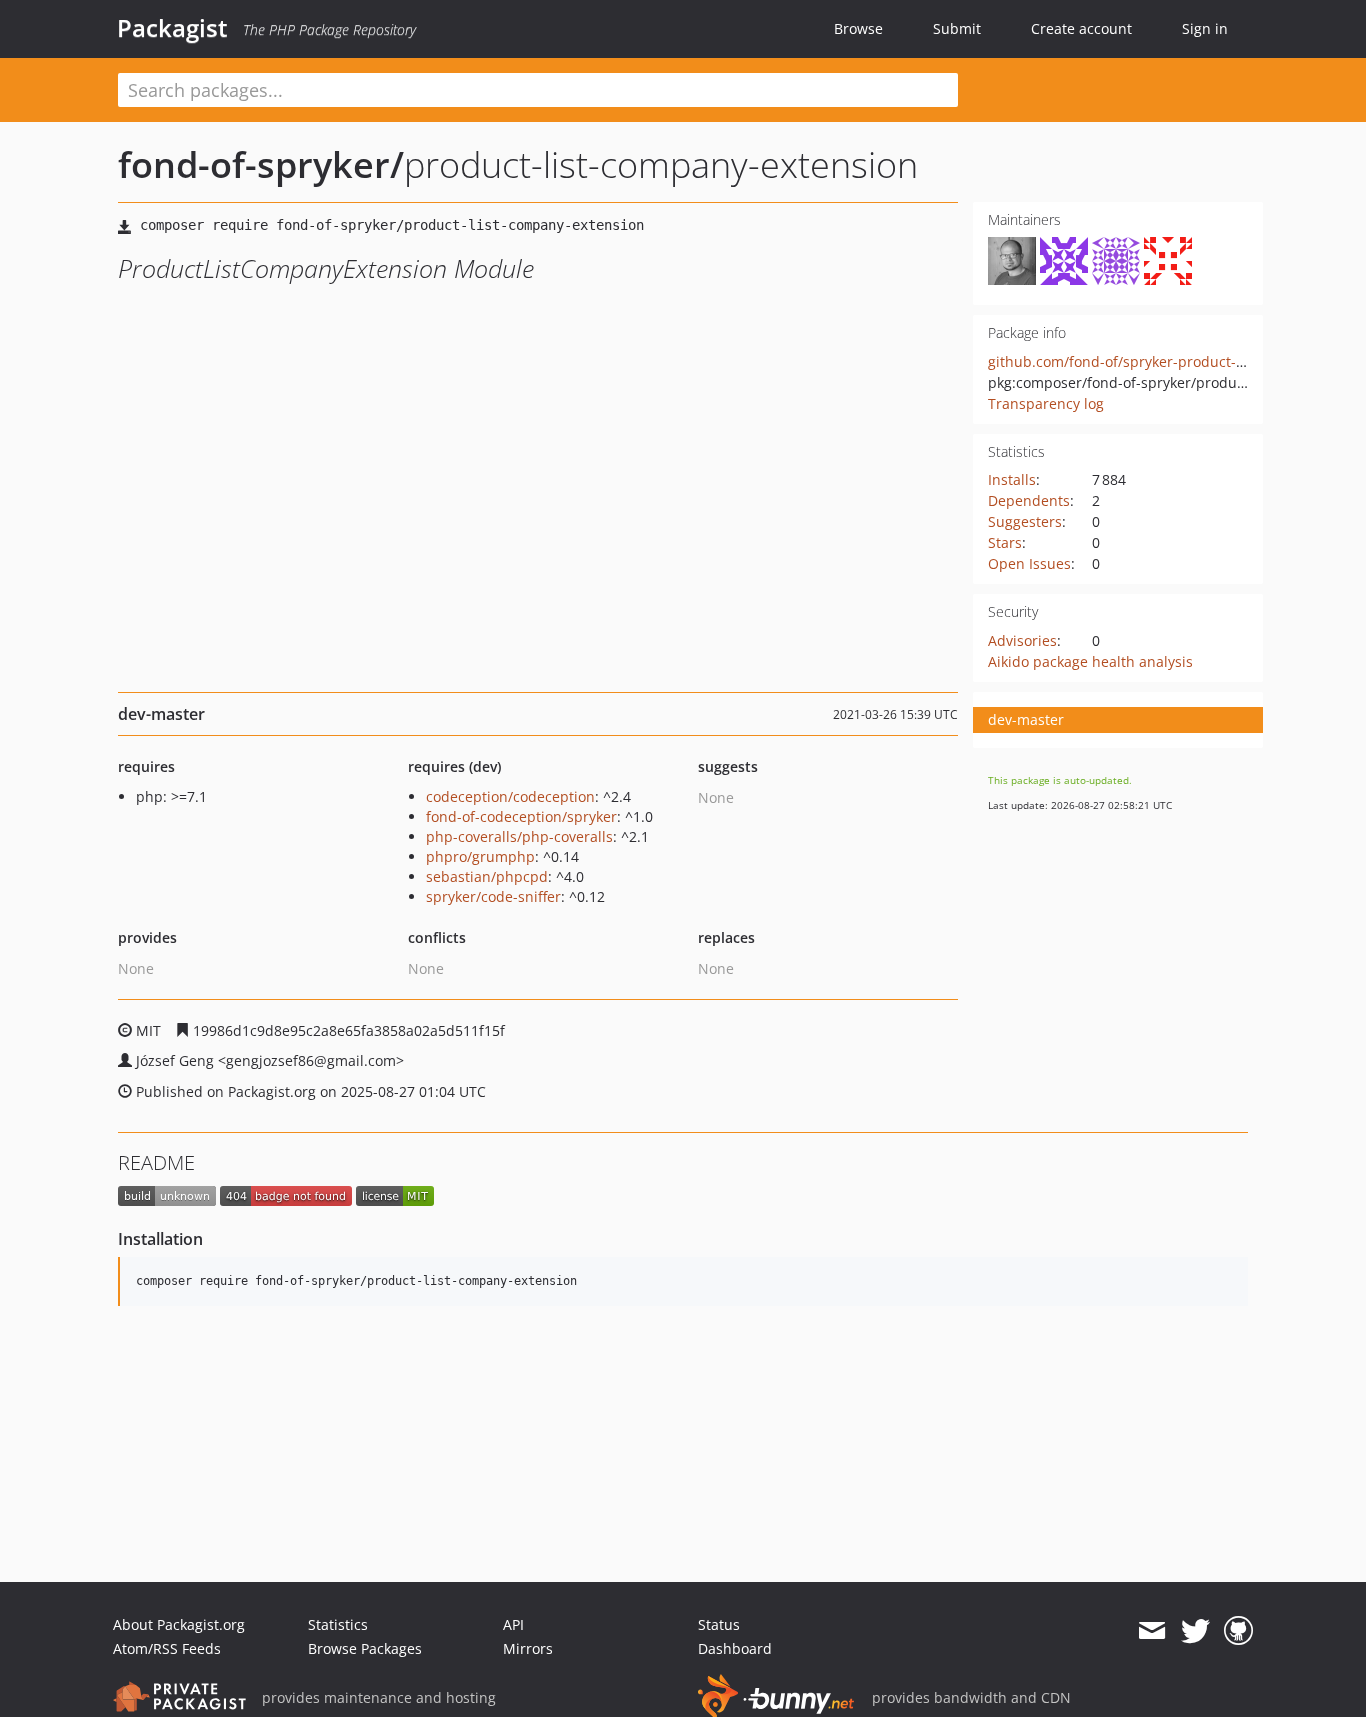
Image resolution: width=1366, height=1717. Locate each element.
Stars (1005, 542)
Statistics (338, 1624)
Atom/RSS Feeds (167, 1648)
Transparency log (1046, 403)
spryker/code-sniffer (493, 896)
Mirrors (528, 1648)
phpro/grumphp (480, 856)
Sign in (1205, 28)
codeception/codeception (510, 796)
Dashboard (735, 1648)
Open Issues (1029, 563)
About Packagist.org (179, 1624)
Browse (858, 28)
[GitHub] (1238, 1631)
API (513, 1624)
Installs (1012, 479)
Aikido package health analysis (1090, 661)
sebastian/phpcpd (487, 876)
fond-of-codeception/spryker (521, 816)
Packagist (172, 28)
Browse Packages (365, 1648)
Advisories (1022, 640)
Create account (1081, 28)
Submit (957, 28)
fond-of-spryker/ (261, 164)
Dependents (1029, 500)
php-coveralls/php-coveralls (519, 836)
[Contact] (1151, 1631)
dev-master (1026, 719)
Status (719, 1624)
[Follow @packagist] (1195, 1631)
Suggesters (1025, 521)
